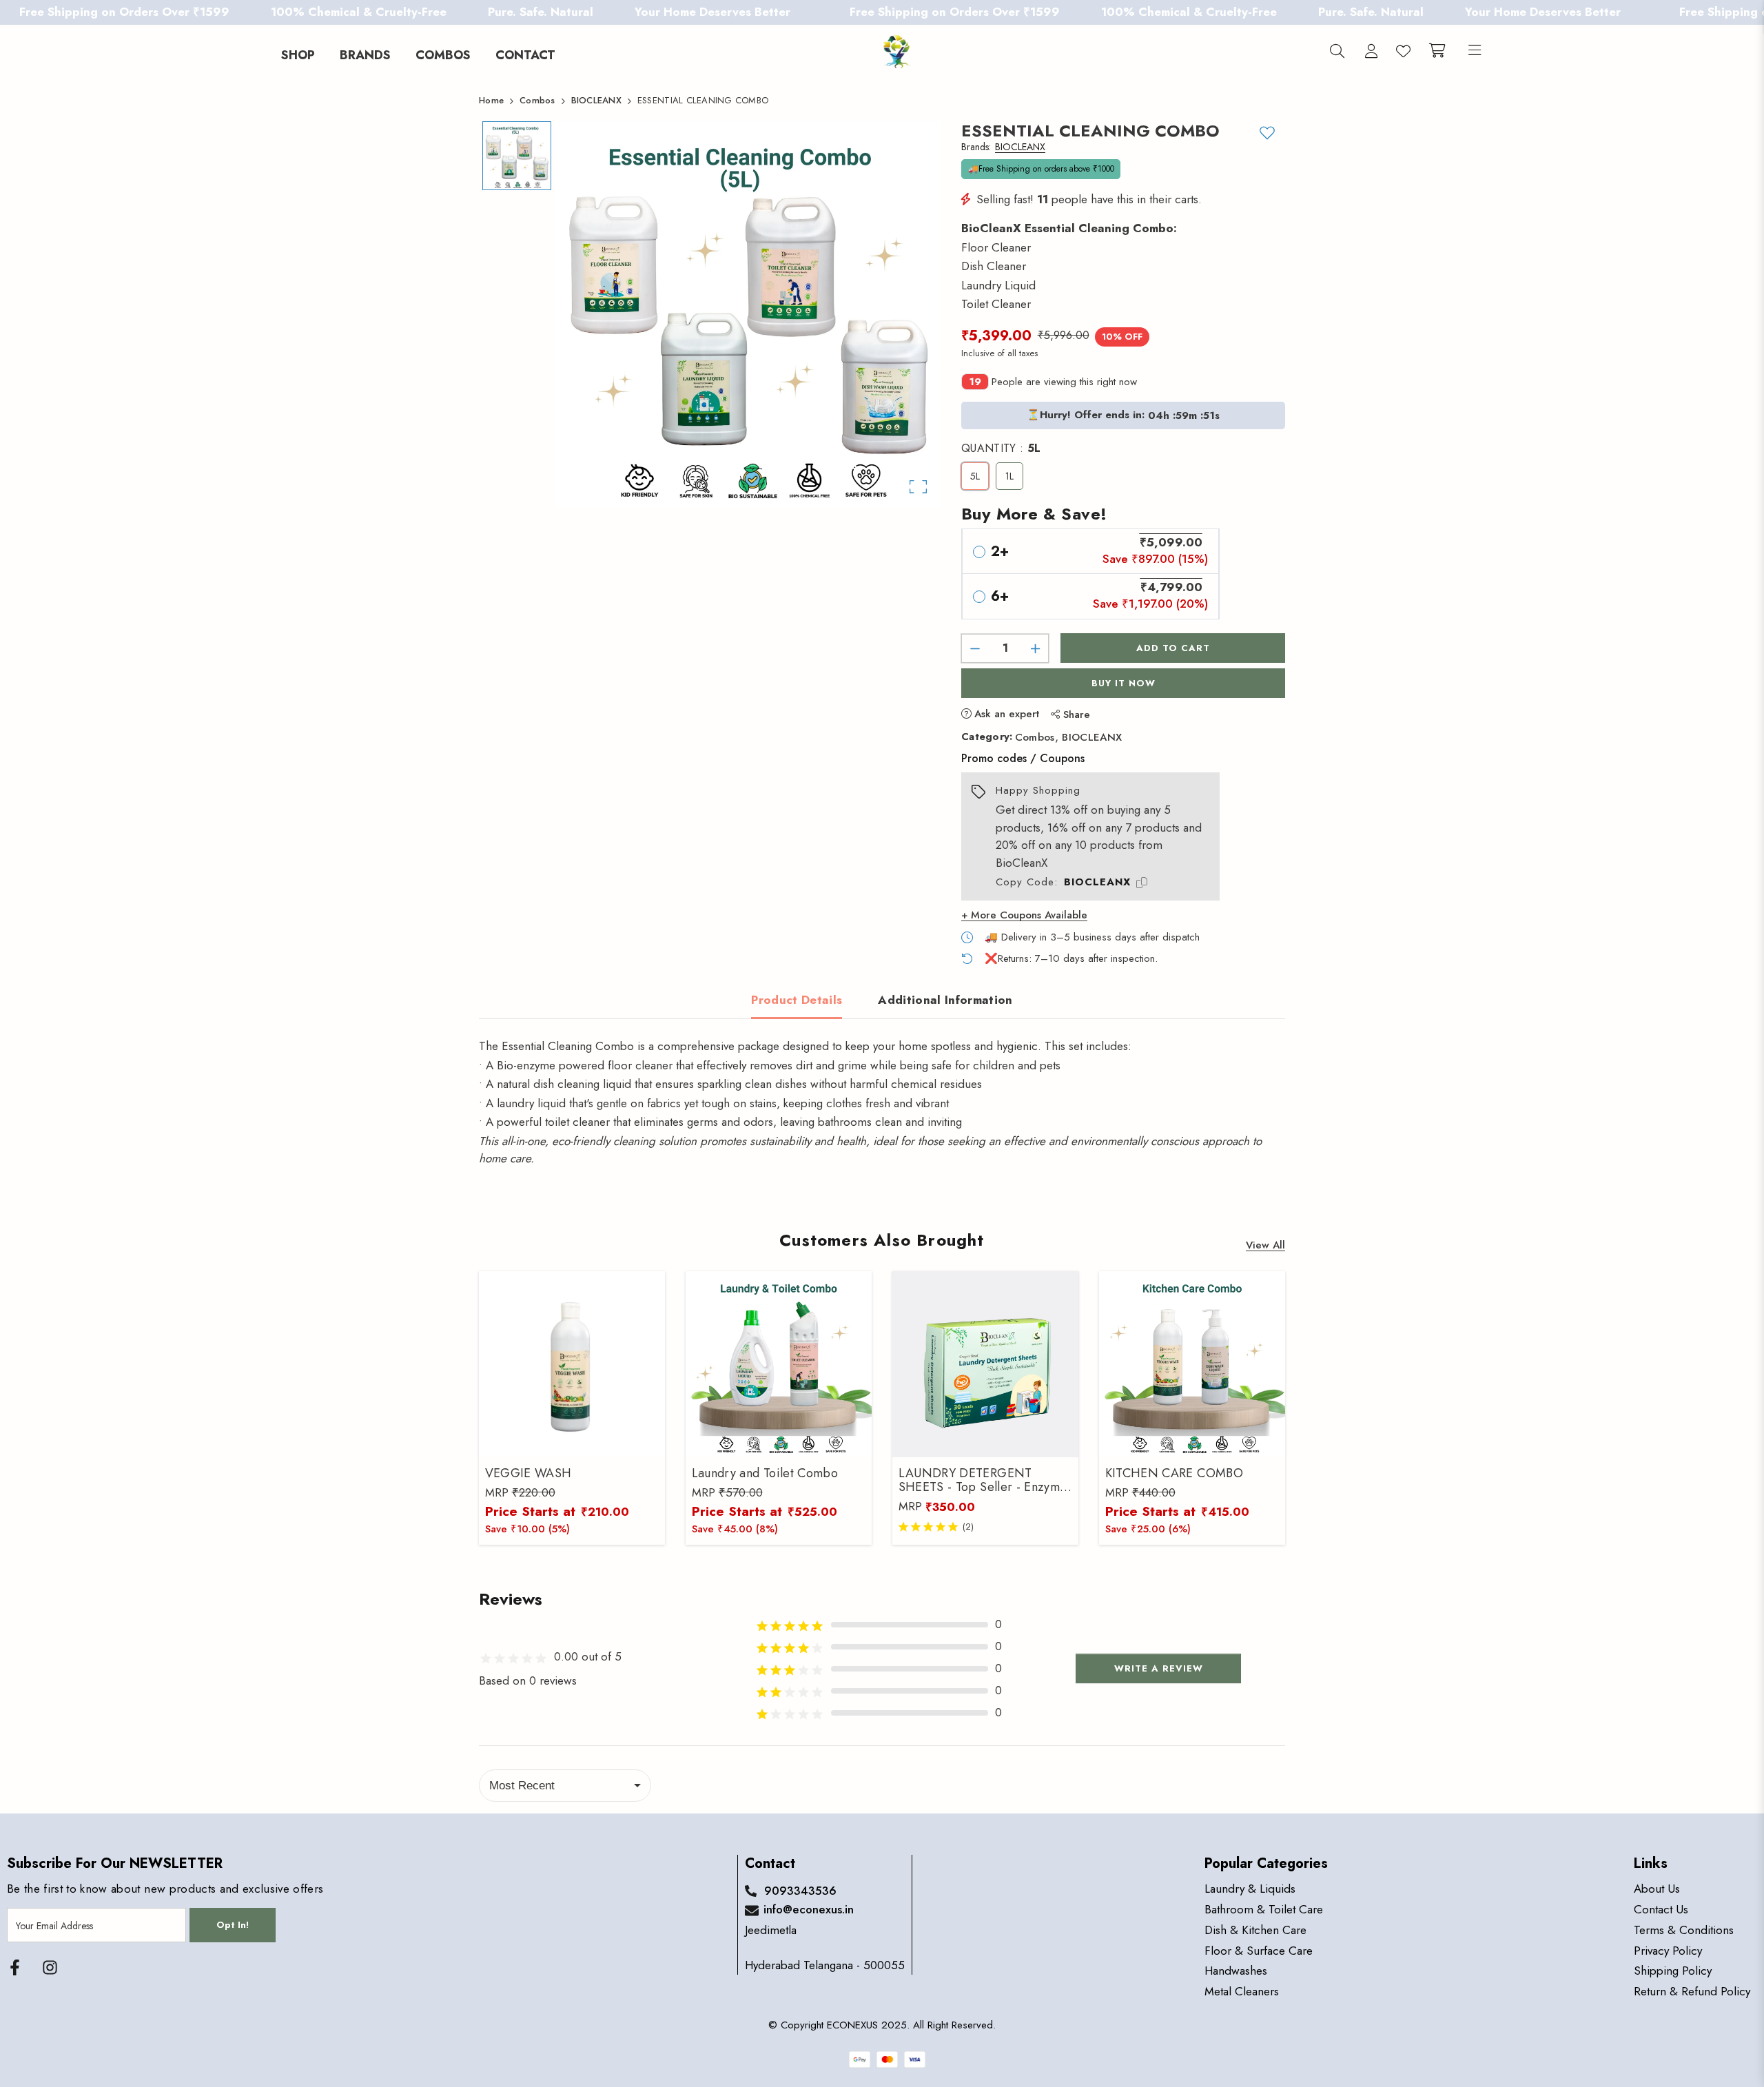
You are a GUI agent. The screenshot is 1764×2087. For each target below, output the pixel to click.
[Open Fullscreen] (918, 487)
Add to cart (1173, 648)
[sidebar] (1472, 52)
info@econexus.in (809, 1909)
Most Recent (522, 1786)
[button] (748, 314)
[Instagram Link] (50, 1967)
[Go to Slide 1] (517, 156)
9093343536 (800, 1891)
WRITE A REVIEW (1159, 1668)
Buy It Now (1124, 683)
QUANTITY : (1001, 449)
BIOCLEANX (1092, 737)
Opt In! (233, 1925)
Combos (1035, 737)
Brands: (1003, 147)
